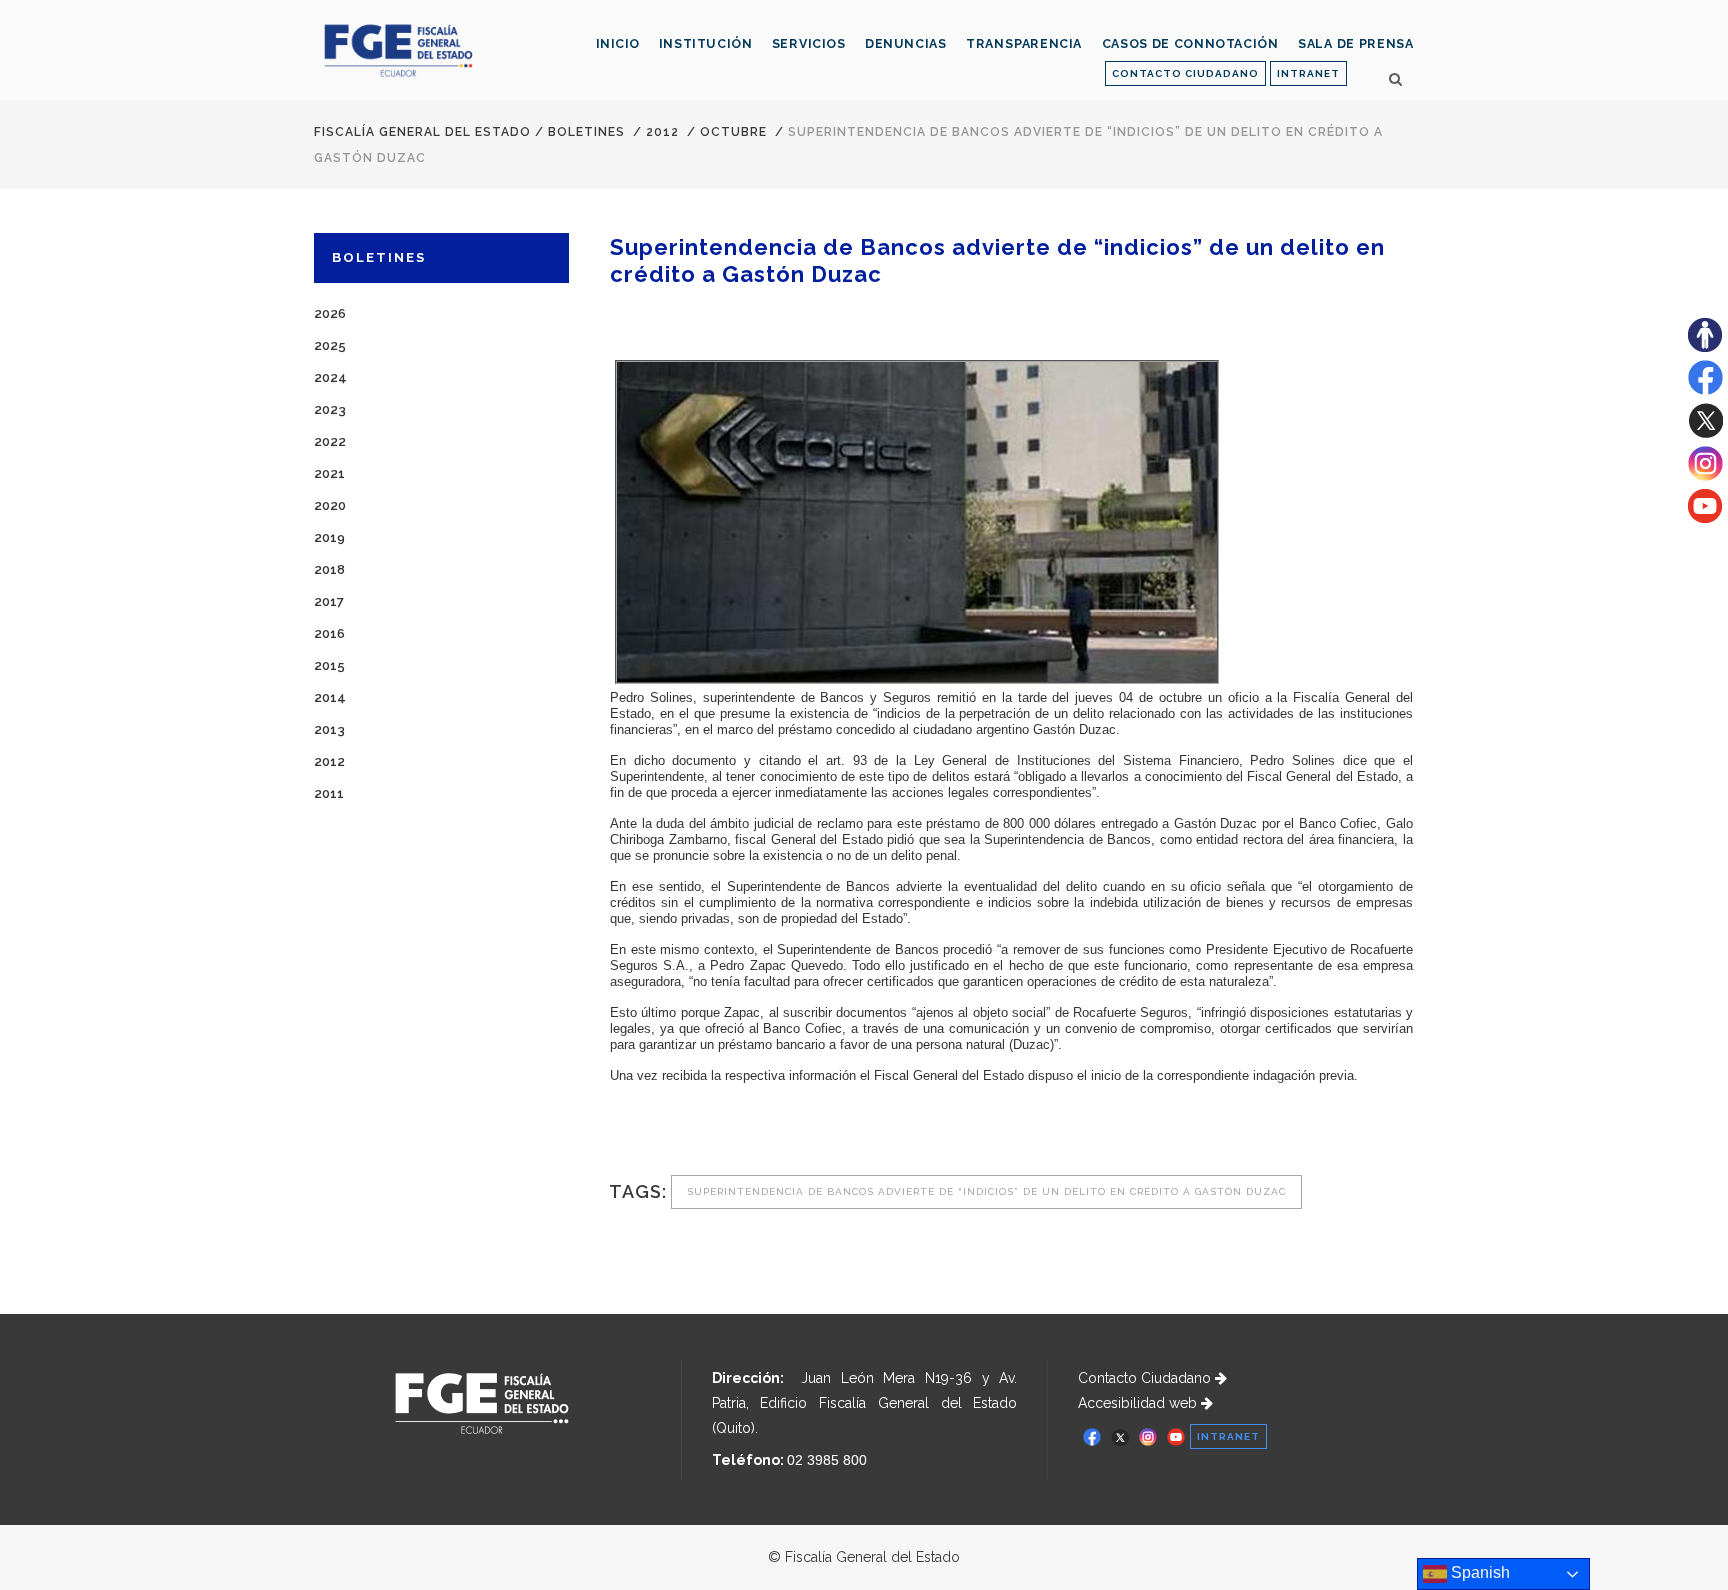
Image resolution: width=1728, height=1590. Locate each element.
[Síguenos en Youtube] (1705, 518)
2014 (330, 697)
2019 (329, 537)
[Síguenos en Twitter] (1705, 433)
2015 (329, 665)
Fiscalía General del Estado (422, 132)
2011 (329, 793)
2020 (330, 505)
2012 (662, 132)
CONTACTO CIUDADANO (1185, 73)
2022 (330, 441)
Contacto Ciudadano (1146, 1378)
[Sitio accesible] (1705, 347)
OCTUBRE (733, 132)
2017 (329, 601)
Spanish (1478, 1572)
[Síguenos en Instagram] (1705, 476)
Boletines (586, 132)
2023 (330, 409)
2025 (330, 345)
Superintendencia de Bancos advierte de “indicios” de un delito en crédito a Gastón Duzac (986, 1191)
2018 (329, 569)
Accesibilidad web (1139, 1403)
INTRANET (1308, 73)
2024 (330, 377)
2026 (330, 313)
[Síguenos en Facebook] (1705, 390)
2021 (329, 473)
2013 (329, 729)
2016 (329, 633)
